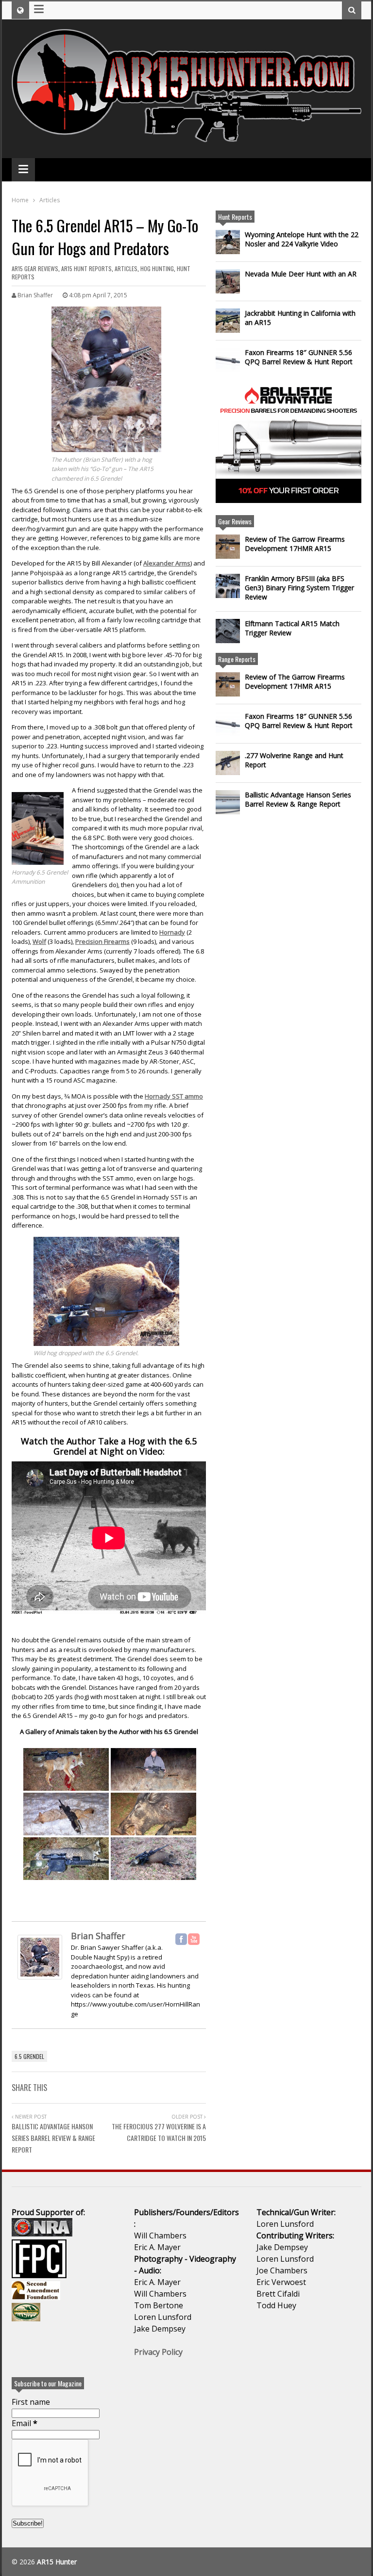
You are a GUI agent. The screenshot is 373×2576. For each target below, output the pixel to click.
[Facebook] (181, 1939)
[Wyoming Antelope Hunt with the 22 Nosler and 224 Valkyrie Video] (228, 242)
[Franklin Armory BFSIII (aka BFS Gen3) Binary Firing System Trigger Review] (228, 586)
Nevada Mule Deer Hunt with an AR (301, 274)
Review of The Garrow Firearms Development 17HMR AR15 (295, 544)
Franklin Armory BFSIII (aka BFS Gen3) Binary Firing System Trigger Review (299, 588)
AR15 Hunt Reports (86, 268)
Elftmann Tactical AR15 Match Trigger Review (292, 628)
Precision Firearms (102, 941)
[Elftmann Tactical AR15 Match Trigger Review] (228, 631)
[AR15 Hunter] (186, 138)
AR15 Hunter (57, 2562)
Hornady (172, 932)
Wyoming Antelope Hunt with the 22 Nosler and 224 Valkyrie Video (302, 239)
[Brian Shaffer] (40, 1980)
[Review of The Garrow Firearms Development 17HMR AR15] (228, 547)
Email (25, 2423)
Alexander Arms (167, 563)
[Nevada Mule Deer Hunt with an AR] (228, 281)
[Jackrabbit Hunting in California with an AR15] (228, 321)
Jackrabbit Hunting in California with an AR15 (300, 318)
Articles (126, 268)
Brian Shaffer (98, 1936)
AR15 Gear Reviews (35, 268)
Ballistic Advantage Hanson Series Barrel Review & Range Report (53, 2138)
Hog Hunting (157, 268)
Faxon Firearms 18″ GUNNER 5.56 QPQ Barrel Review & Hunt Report (299, 357)
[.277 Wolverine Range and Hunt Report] (228, 763)
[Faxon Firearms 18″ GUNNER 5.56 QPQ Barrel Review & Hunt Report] (228, 360)
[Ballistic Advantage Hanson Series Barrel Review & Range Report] (228, 802)
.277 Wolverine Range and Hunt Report (294, 760)
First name (31, 2402)
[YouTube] (194, 1939)
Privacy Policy (158, 2352)
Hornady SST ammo (174, 1096)
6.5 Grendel (29, 2056)
